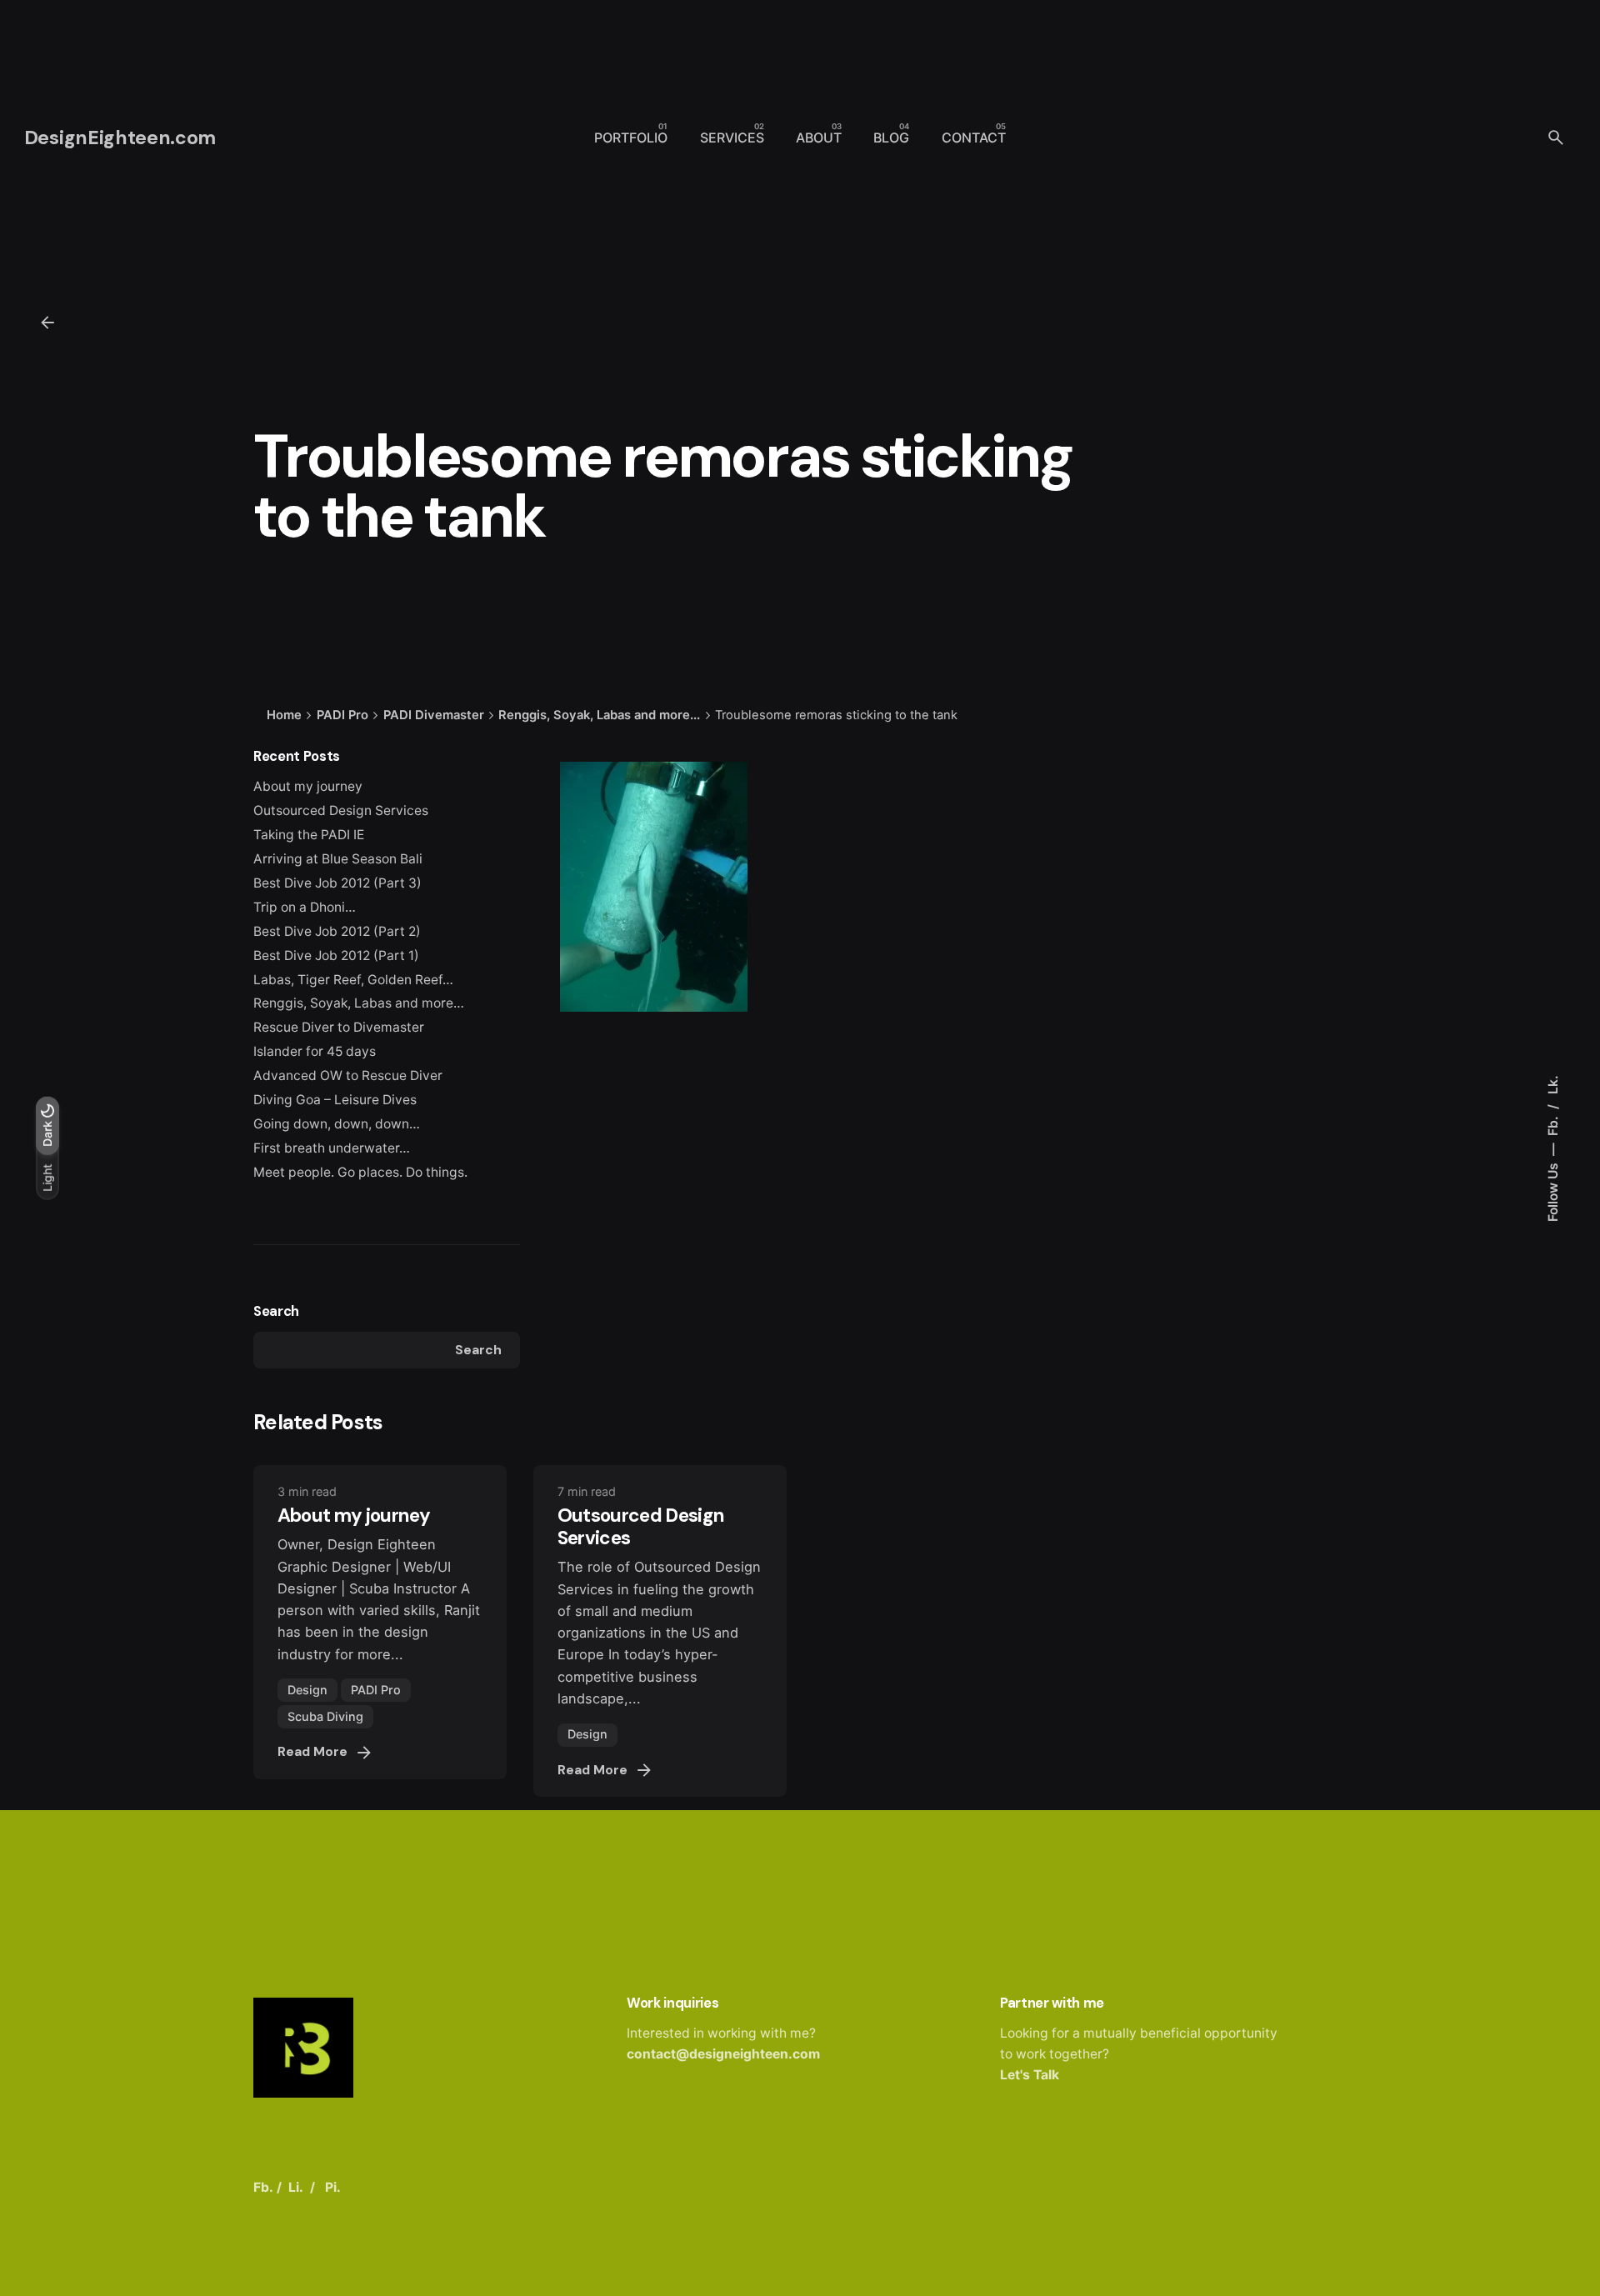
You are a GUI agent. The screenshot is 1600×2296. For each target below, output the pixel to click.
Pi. (333, 2187)
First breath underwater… (332, 1148)
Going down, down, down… (337, 1124)
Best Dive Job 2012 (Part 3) (337, 883)
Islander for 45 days (315, 1051)
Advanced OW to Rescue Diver (348, 1075)
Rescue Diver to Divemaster (339, 1027)
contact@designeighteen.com (723, 2054)
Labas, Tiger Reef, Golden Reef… (353, 980)
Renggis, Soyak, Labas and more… (359, 1003)
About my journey (308, 786)
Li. (296, 2187)
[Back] (47, 323)
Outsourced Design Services (341, 810)
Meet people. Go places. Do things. (360, 1172)
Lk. (1553, 1085)
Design (307, 1690)
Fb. (1553, 1124)
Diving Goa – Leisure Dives (335, 1100)
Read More (312, 1752)
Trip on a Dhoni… (305, 907)
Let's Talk (1030, 2075)
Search (276, 1311)
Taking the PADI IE (309, 835)
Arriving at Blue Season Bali (338, 859)
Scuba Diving (325, 1716)
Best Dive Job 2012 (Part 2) (337, 931)
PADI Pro (376, 1690)
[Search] (1556, 138)
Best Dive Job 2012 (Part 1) (336, 955)
